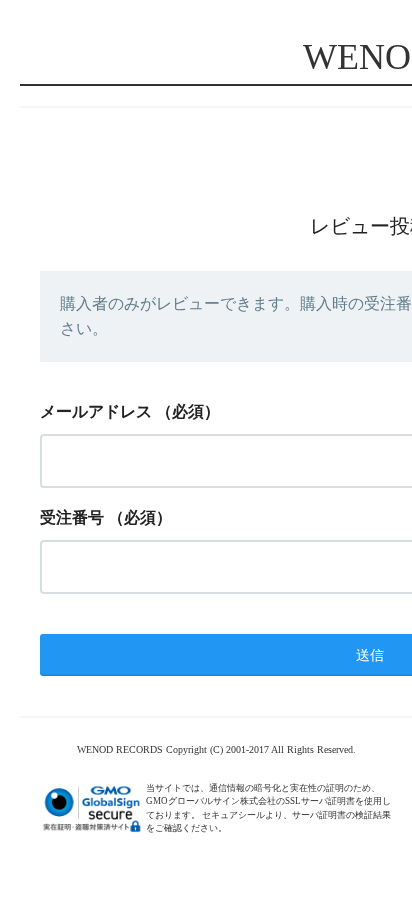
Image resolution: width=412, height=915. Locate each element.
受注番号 (72, 517)
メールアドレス (96, 411)
